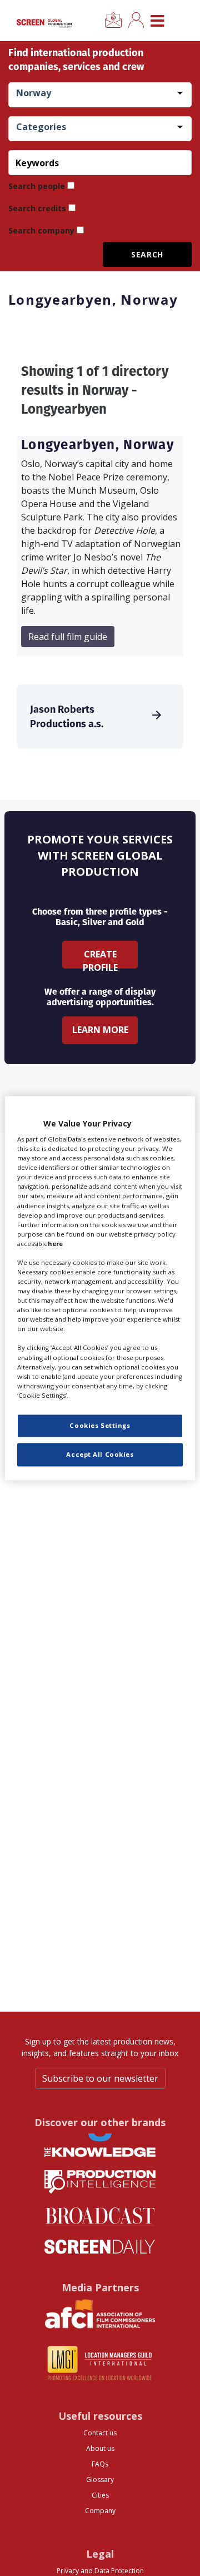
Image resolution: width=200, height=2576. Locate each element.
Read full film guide (68, 637)
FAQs (100, 2464)
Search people (37, 186)
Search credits (37, 208)
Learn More (100, 1030)
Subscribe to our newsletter (100, 2078)
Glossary (100, 2480)
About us (100, 2448)
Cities (100, 2495)
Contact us (100, 2433)
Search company (41, 230)
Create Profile (100, 958)
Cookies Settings (100, 1425)
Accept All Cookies (100, 1454)
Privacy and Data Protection (100, 2571)
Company (100, 2511)
